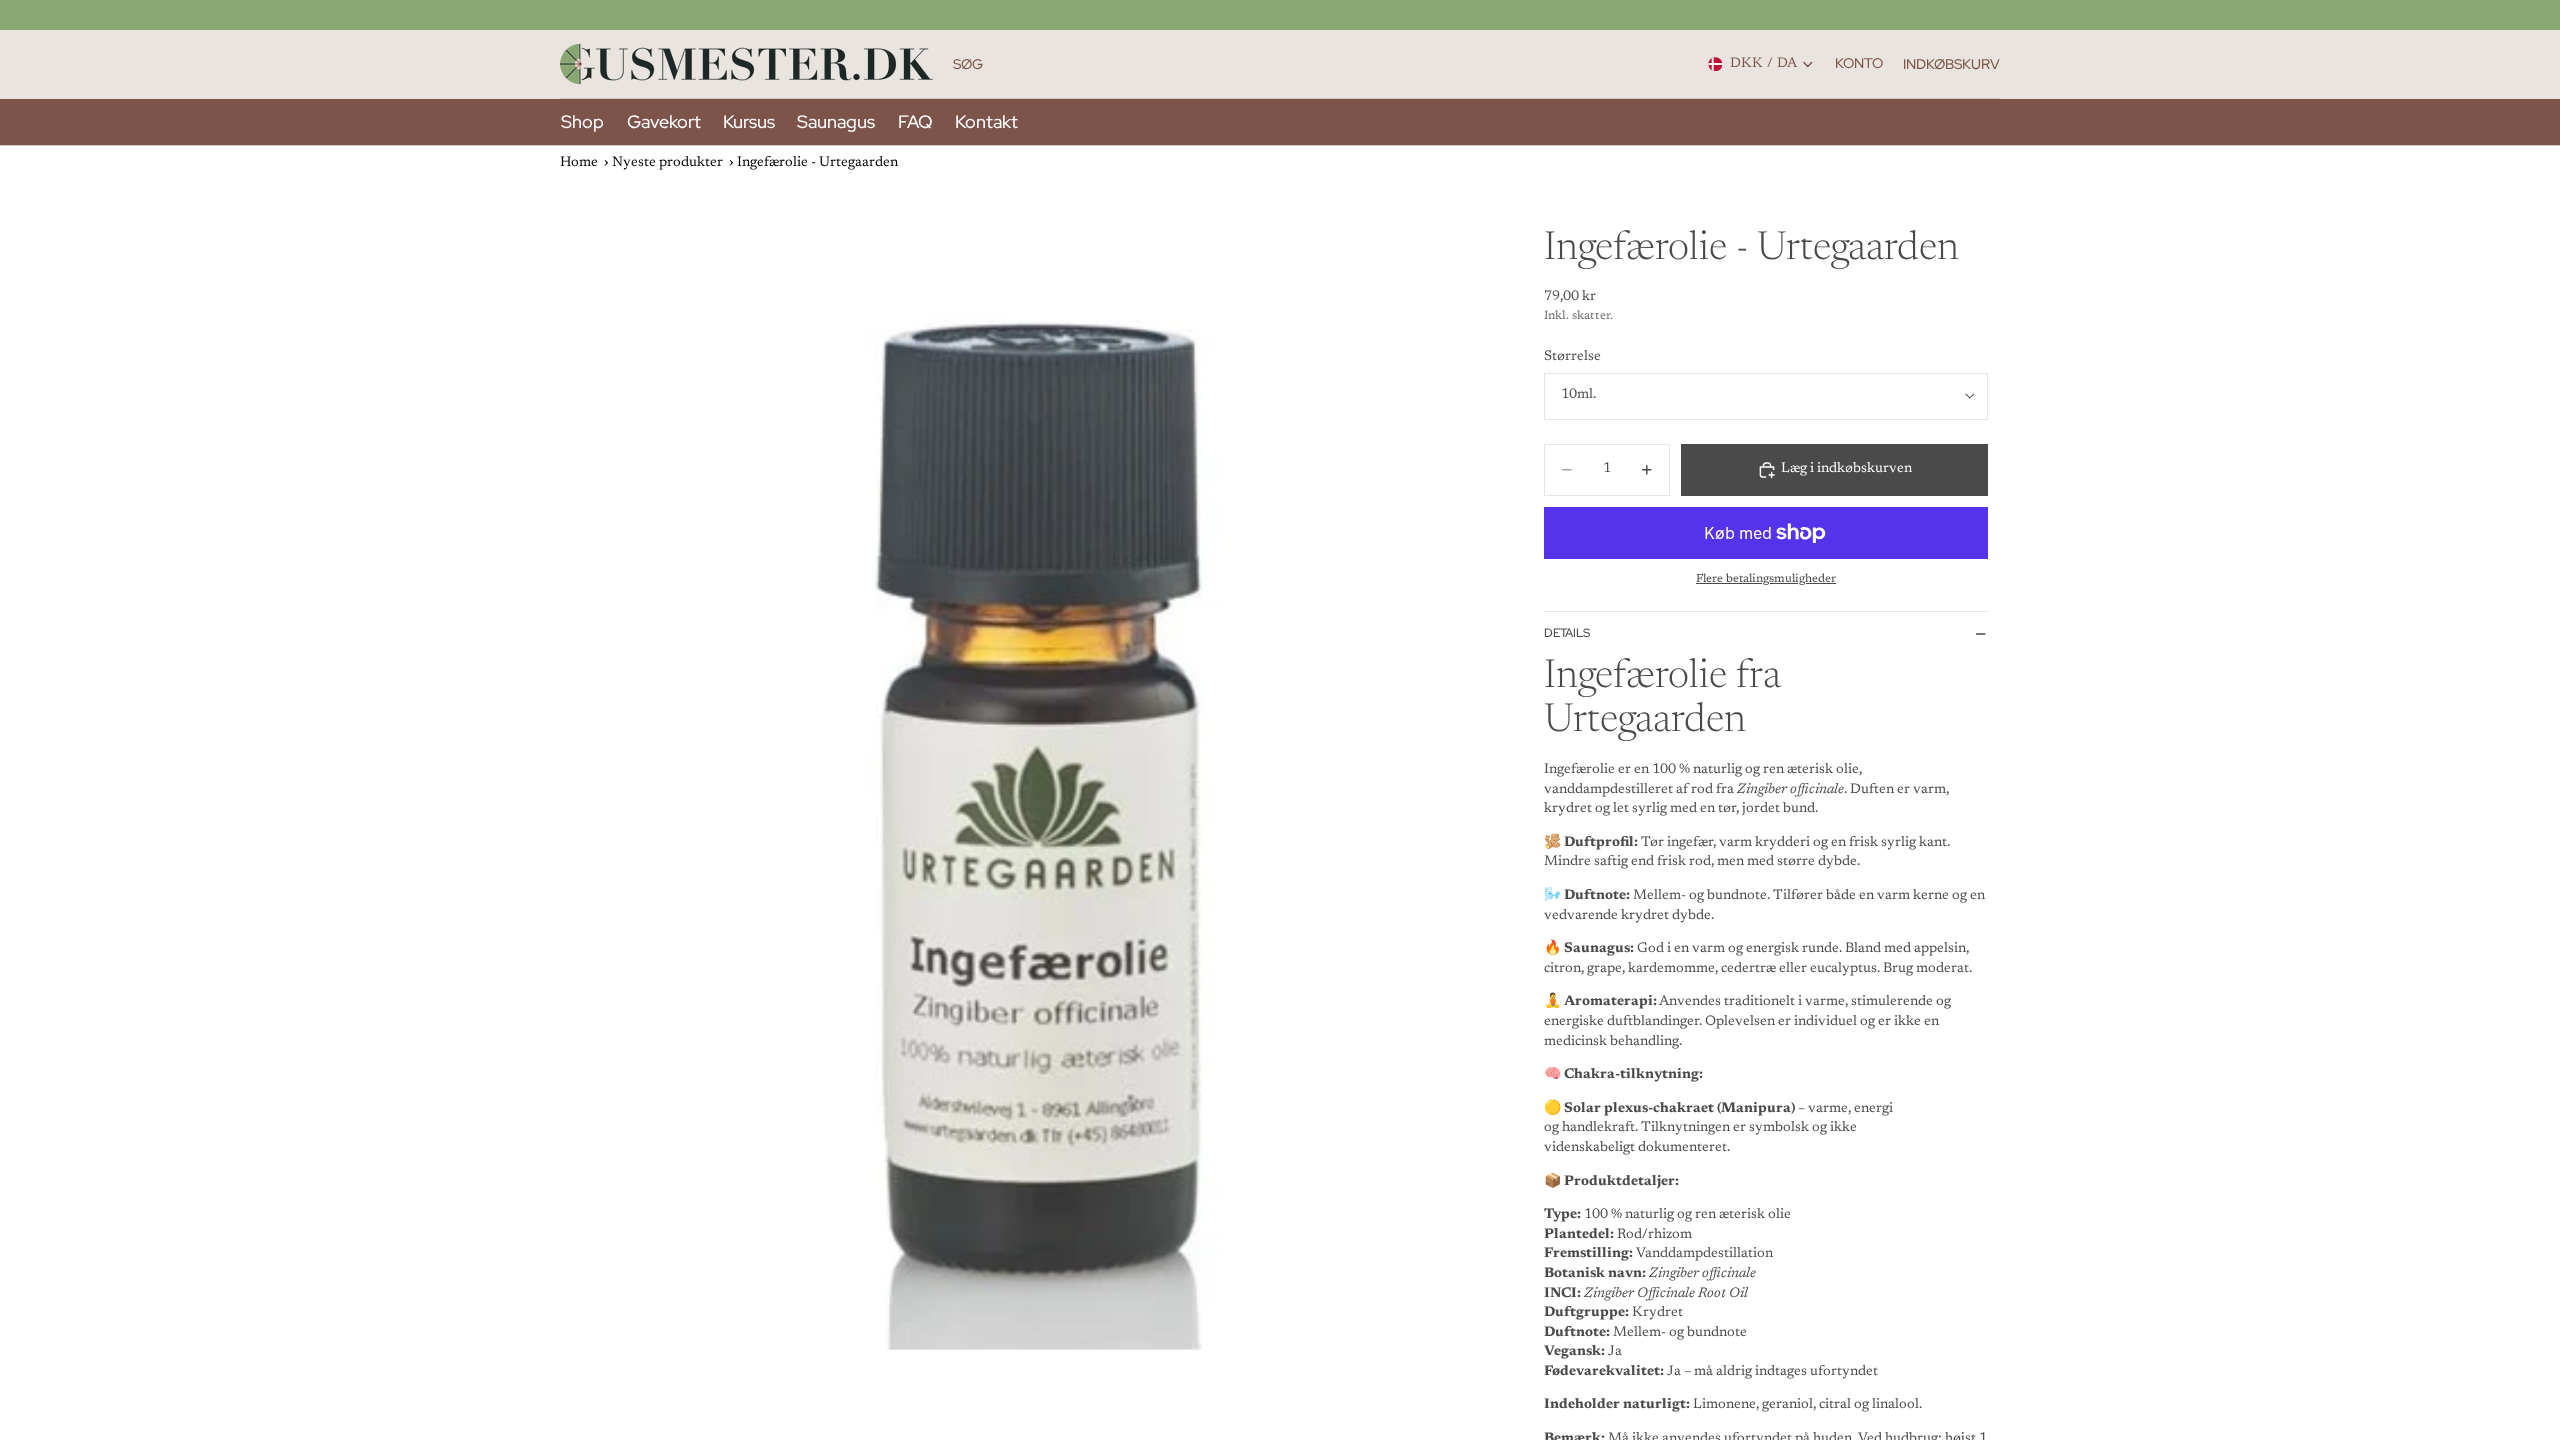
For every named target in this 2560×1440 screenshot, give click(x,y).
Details (1567, 633)
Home (579, 163)
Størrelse (1572, 357)
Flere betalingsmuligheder (1766, 579)
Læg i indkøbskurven (1846, 469)
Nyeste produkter (667, 163)
